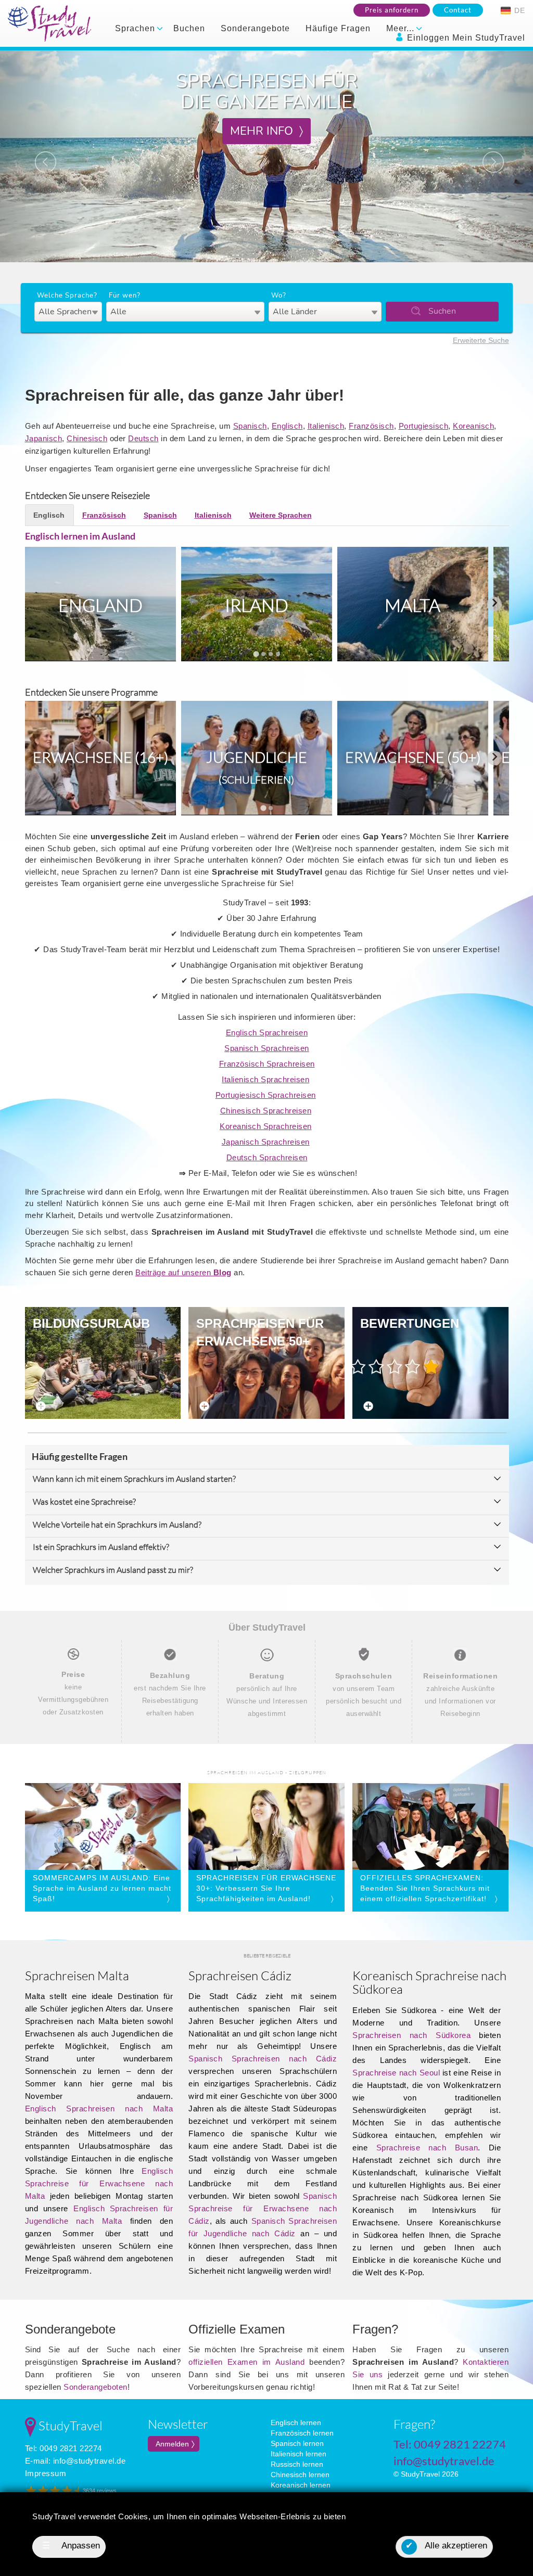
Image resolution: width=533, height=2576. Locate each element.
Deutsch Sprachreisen (267, 1157)
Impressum (46, 2473)
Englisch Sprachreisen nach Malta (99, 2109)
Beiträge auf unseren (183, 1272)
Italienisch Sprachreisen (265, 1079)
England (100, 605)
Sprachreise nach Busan (427, 2148)
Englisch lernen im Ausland (80, 536)
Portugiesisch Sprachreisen (266, 1095)
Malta (413, 605)
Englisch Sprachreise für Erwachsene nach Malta (99, 2183)
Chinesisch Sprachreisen (266, 1111)
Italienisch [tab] (213, 515)
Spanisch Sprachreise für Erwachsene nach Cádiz (263, 2208)
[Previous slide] (40, 604)
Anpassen (71, 2546)
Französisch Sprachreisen (267, 1064)
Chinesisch (87, 438)
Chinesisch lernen (300, 2475)
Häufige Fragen (338, 28)
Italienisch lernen (299, 2454)
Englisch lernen (296, 2423)
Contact (458, 10)
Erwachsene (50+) (413, 757)
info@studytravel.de (90, 2461)
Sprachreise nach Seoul (396, 2073)
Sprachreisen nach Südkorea (411, 2035)
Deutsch (143, 438)
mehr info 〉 (266, 131)
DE (518, 10)
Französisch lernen (302, 2433)
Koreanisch (473, 426)
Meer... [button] (402, 28)
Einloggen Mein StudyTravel (465, 38)
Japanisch (44, 438)
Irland (257, 605)
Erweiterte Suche (481, 340)
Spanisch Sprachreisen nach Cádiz (263, 2059)
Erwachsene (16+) (100, 757)
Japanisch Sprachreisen (266, 1142)
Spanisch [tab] (160, 515)
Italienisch (326, 426)
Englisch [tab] (49, 515)
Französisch (371, 426)
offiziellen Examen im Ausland (246, 2362)
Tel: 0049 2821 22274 (64, 2448)
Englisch (287, 426)
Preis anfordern (392, 10)
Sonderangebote (255, 28)
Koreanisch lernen (301, 2485)
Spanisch (250, 426)
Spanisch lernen (297, 2443)
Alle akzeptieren (446, 2546)
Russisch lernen (297, 2464)
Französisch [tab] (104, 515)
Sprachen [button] (136, 28)
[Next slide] (494, 604)
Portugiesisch (424, 426)
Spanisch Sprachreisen (267, 1048)
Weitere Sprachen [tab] (281, 515)
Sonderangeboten (96, 2387)
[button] (40, 156)
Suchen (442, 311)
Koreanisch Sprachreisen (266, 1126)
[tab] (256, 654)
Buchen (189, 28)
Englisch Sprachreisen (267, 1033)
